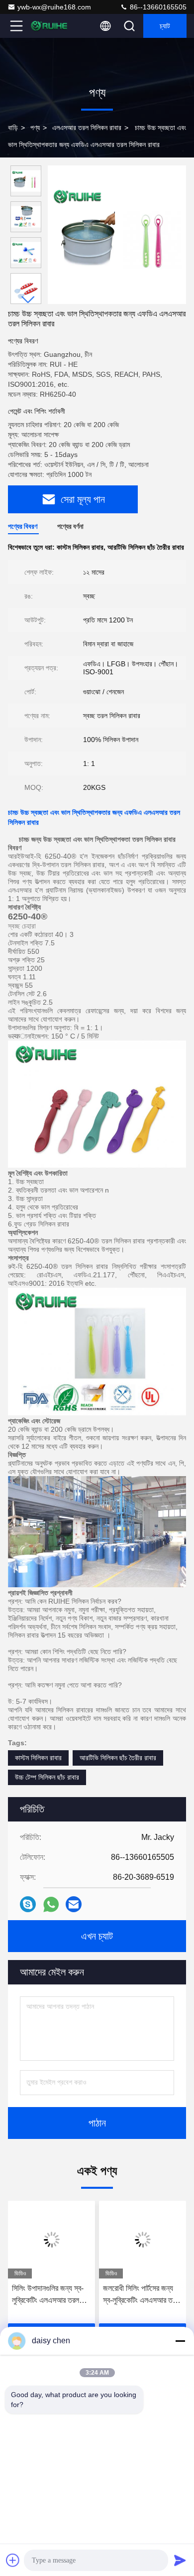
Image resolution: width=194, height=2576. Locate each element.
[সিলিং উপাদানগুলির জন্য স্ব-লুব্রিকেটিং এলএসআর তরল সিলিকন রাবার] (51, 2240)
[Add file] (13, 2560)
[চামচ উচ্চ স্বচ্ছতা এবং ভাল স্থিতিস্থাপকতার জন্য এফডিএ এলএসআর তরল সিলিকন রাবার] (117, 235)
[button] (28, 300)
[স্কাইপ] (28, 1904)
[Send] (180, 2560)
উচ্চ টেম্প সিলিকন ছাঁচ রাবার (47, 1777)
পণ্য (35, 128)
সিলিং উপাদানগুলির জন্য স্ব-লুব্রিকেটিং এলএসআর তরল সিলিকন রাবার (48, 2295)
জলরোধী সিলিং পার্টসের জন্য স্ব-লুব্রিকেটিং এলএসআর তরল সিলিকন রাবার (141, 2295)
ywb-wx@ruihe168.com (54, 7)
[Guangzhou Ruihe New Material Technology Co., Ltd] (49, 26)
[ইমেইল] (74, 1904)
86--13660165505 (157, 7)
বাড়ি (13, 128)
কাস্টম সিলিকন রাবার (38, 1758)
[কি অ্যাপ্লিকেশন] (51, 1904)
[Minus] (180, 2341)
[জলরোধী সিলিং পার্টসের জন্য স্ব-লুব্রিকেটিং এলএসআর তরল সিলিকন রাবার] (143, 2240)
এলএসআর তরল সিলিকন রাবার (87, 128)
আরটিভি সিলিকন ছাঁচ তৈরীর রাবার (118, 1758)
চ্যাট (165, 26)
